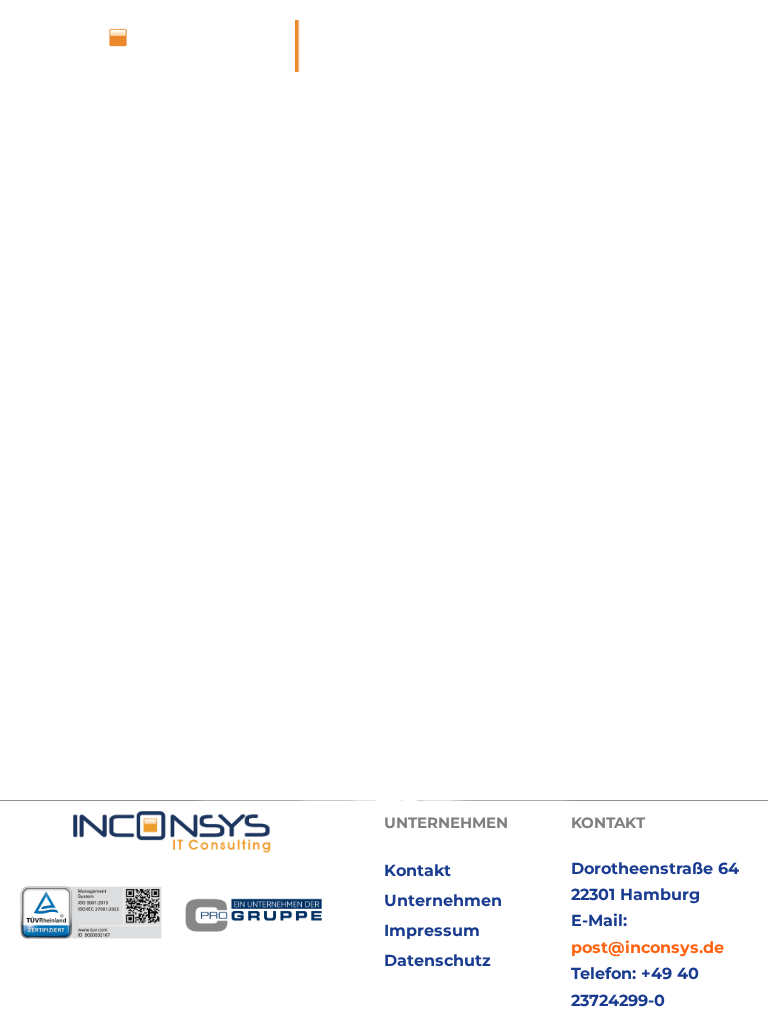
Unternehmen (443, 900)
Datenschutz (437, 960)
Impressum (432, 930)
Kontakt (417, 870)
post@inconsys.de (647, 947)
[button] (736, 46)
